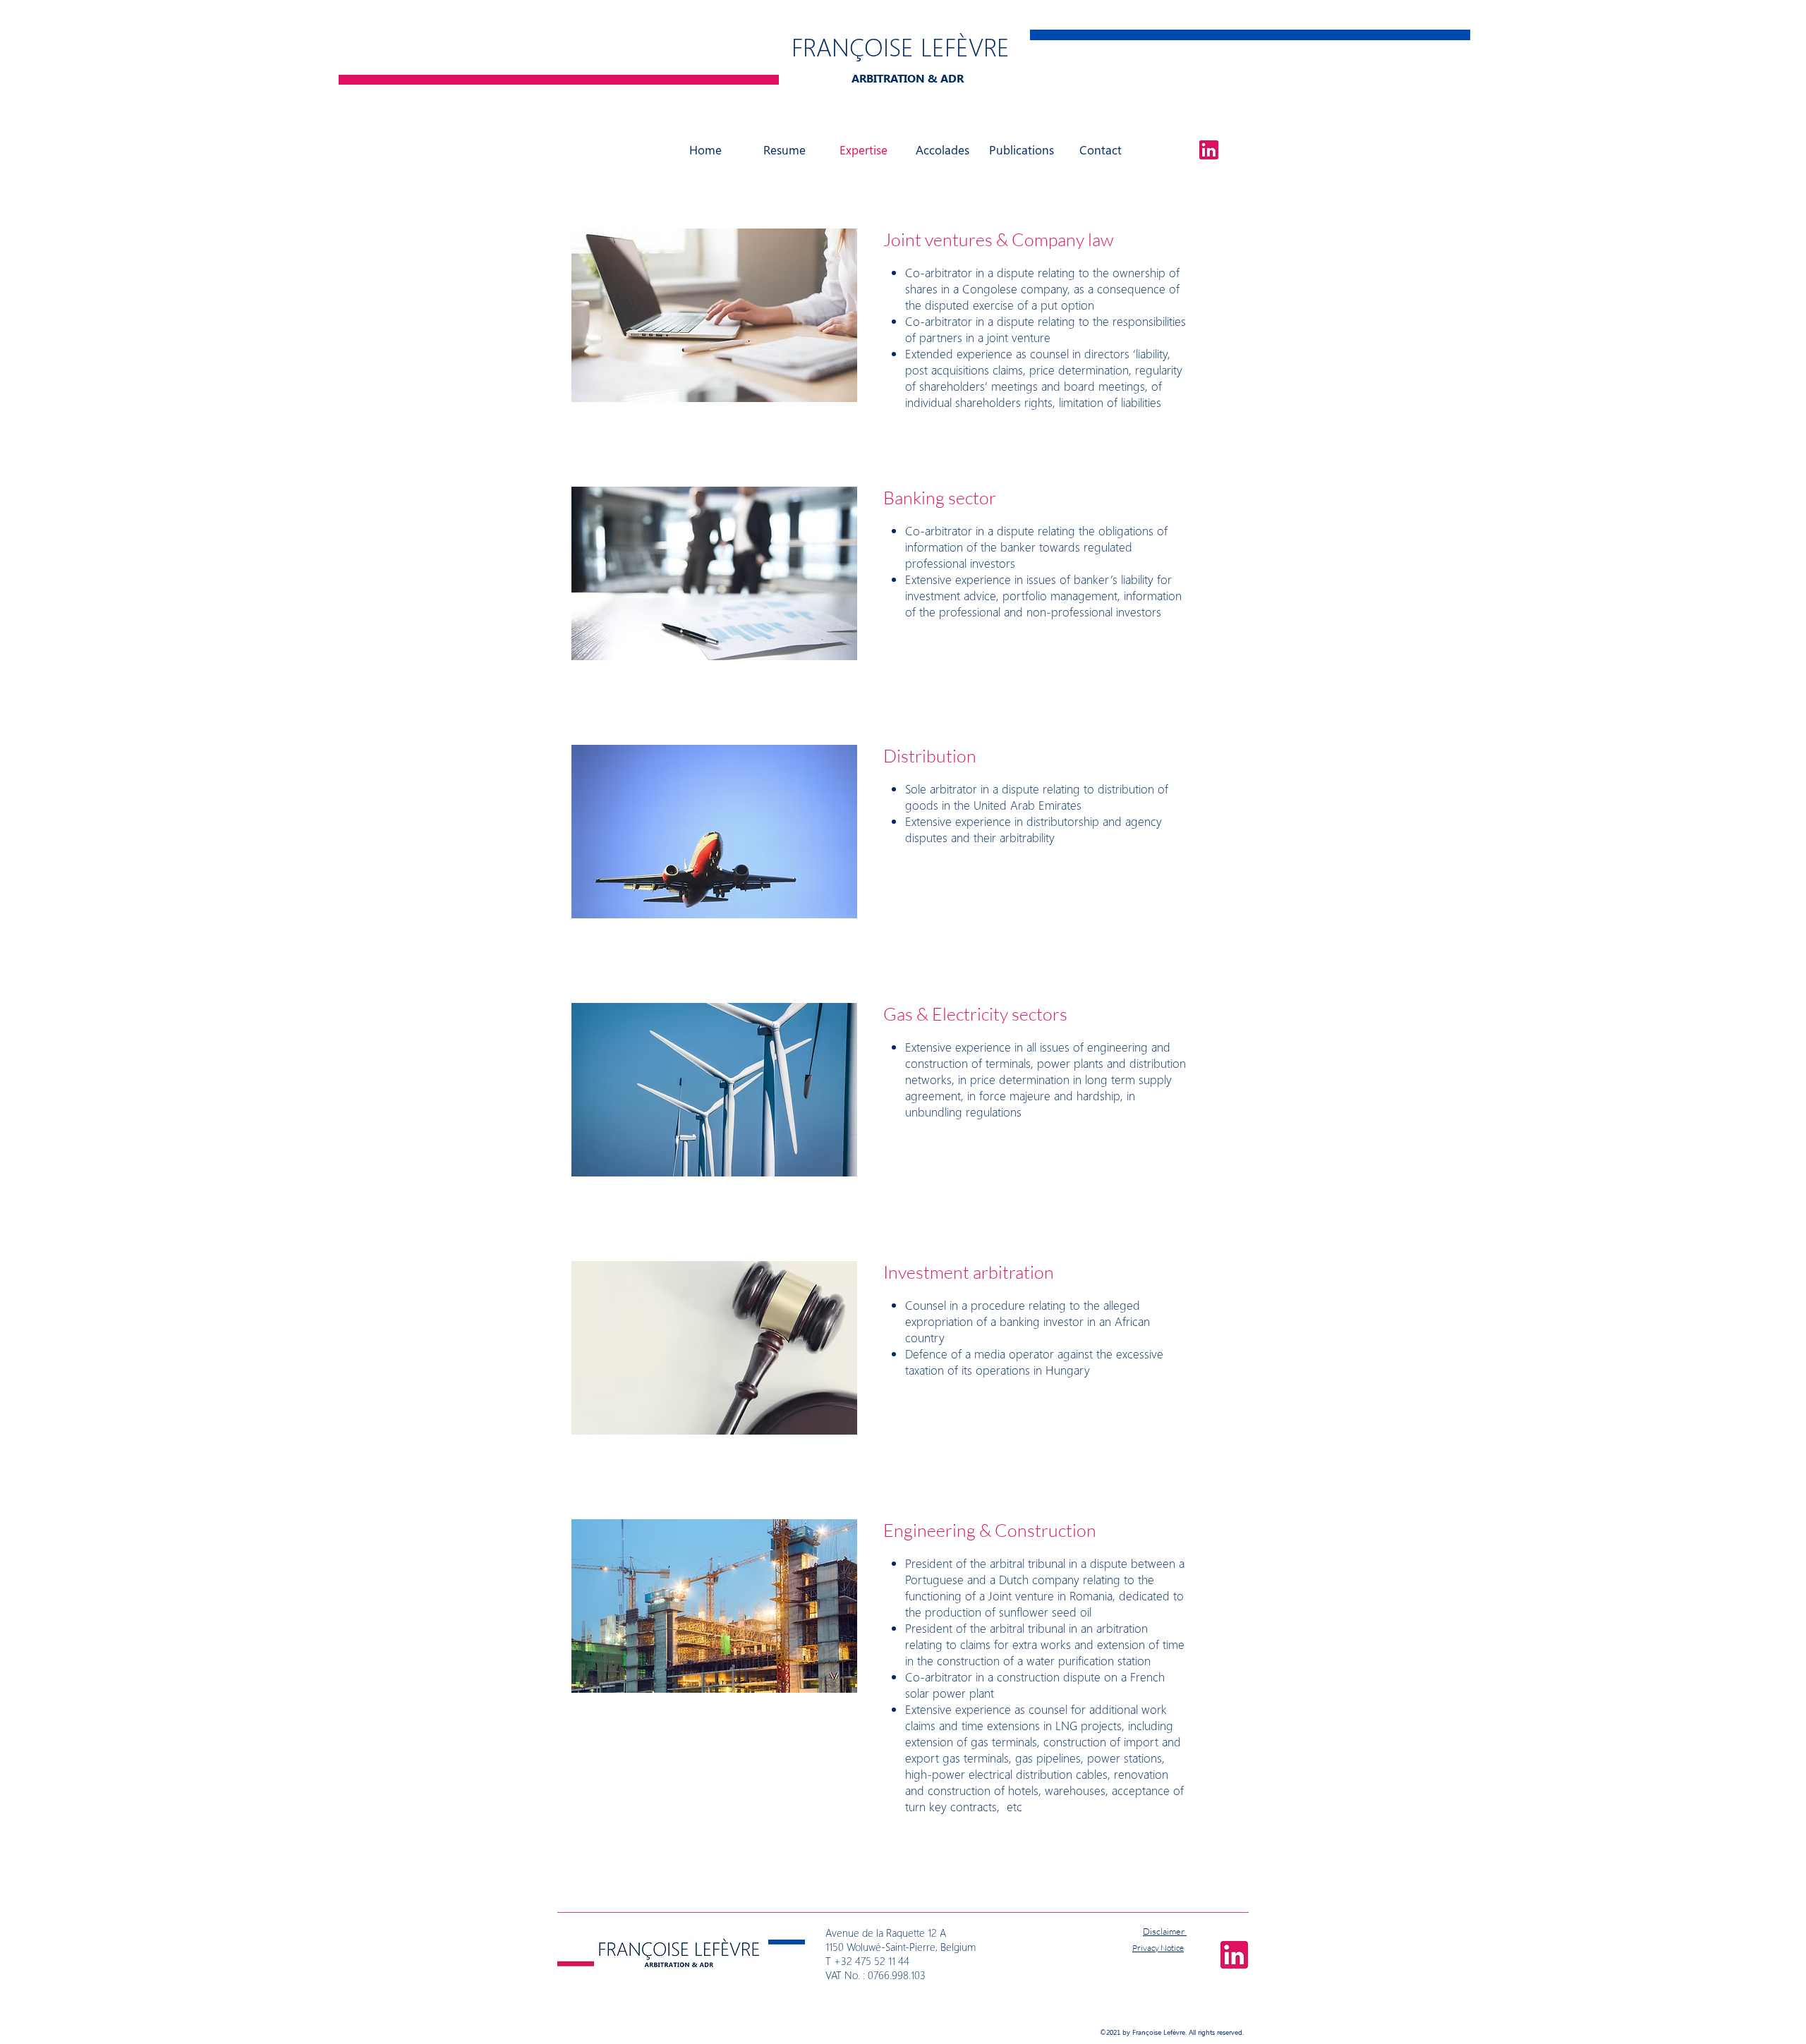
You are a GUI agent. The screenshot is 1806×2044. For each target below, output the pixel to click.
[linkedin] (1209, 150)
